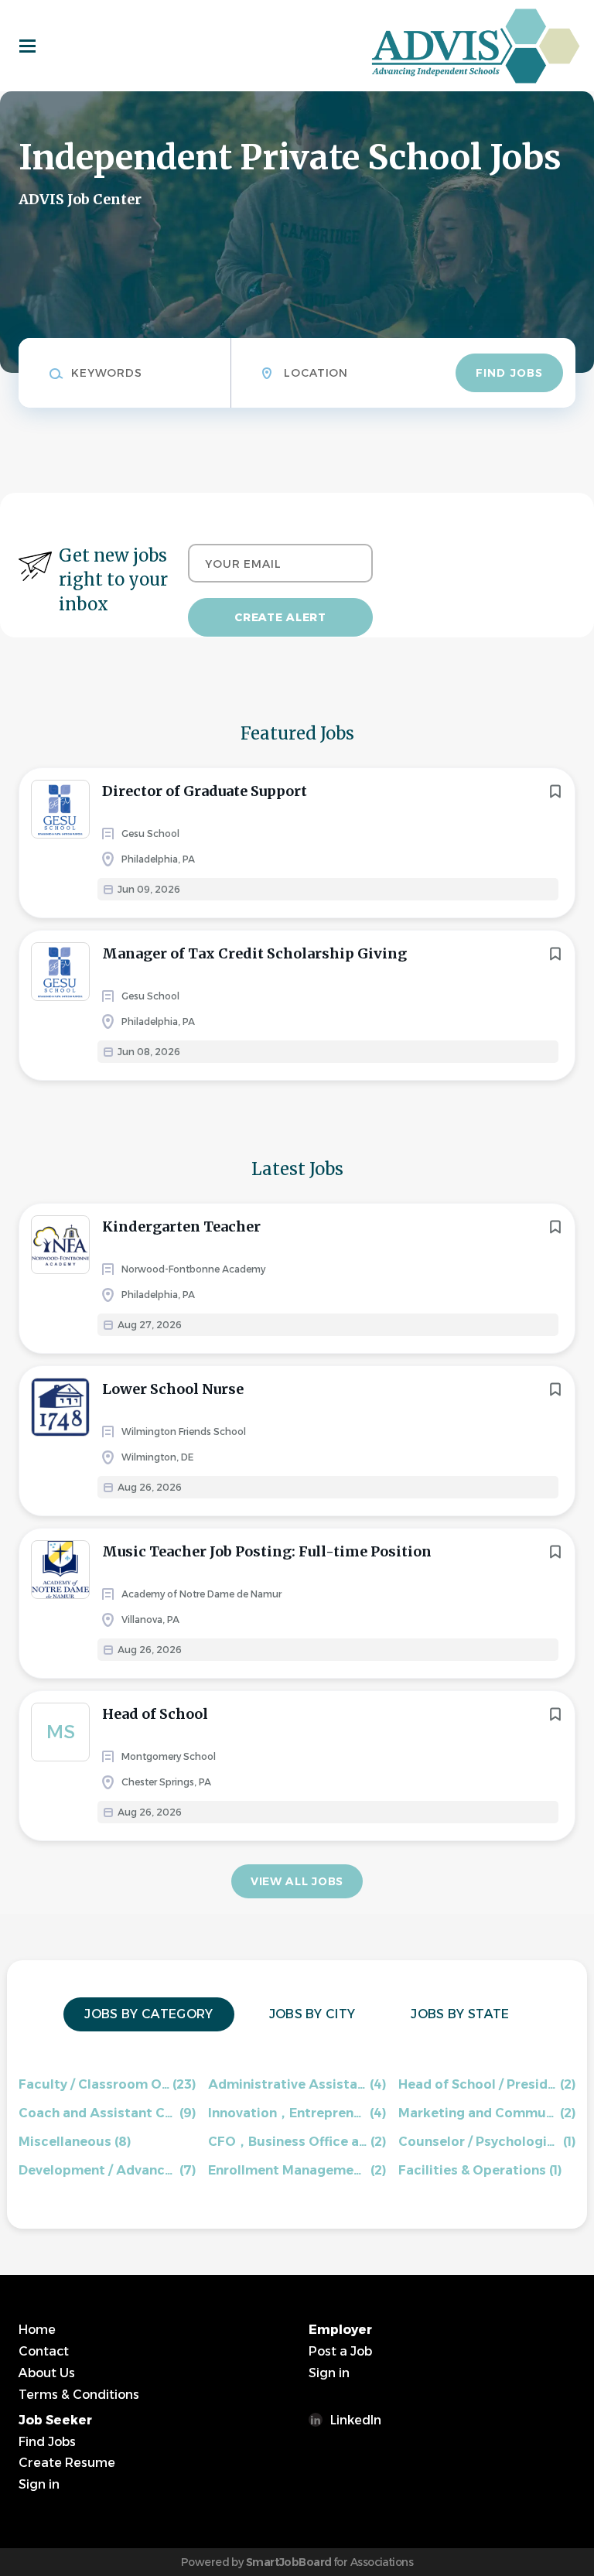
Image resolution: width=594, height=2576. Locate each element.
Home (37, 2330)
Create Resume (67, 2463)
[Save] (555, 791)
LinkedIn (356, 2420)
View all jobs (297, 1881)
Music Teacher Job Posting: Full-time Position (267, 1551)
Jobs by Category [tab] (148, 2014)
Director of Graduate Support (205, 791)
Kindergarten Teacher (181, 1227)
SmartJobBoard (289, 2562)
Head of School (155, 1714)
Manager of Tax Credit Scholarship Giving (254, 953)
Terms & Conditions (79, 2395)
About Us (47, 2373)
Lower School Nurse (173, 1389)
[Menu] (27, 46)
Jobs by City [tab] (312, 2014)
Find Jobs (509, 373)
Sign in (329, 2373)
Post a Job (340, 2351)
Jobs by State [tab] (460, 2014)
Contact (44, 2351)
